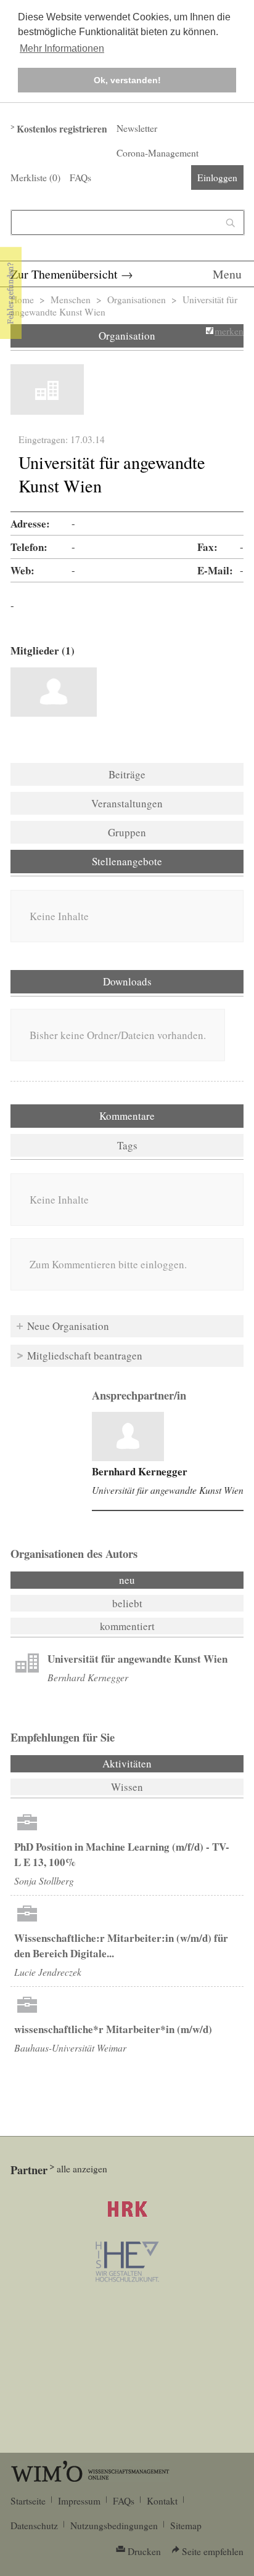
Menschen (71, 300)
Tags (127, 1145)
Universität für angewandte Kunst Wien (168, 1490)
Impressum (79, 2501)
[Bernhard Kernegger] (54, 692)
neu (127, 1580)
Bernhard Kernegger (140, 1471)
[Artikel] (128, 1437)
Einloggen (217, 177)
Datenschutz (34, 2525)
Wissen (127, 1787)
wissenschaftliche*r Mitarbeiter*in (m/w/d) (113, 2029)
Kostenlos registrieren (62, 129)
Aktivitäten (160, 1763)
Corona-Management (158, 153)
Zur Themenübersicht (64, 274)
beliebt (127, 1603)
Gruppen (127, 832)
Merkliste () (35, 177)
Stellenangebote (127, 861)
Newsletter (137, 128)
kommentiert (127, 1626)
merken (229, 331)
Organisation (127, 336)
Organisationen (137, 300)
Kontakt (162, 2501)
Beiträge (127, 774)
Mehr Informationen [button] (62, 48)
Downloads (127, 981)
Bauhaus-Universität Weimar (70, 2048)
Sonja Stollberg (44, 1881)
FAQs (80, 177)
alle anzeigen (82, 2169)
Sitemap (186, 2525)
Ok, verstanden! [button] (127, 80)
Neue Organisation (68, 1326)
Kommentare (127, 1116)
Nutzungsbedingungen (114, 2525)
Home (22, 300)
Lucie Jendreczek (48, 1972)
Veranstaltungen (127, 803)
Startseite (28, 2501)
